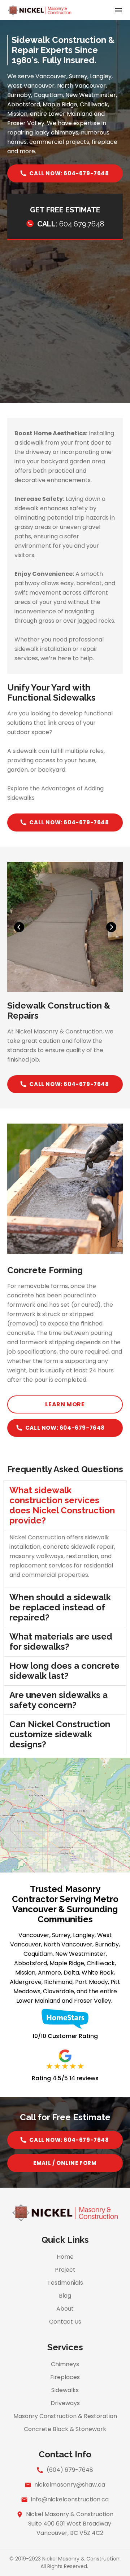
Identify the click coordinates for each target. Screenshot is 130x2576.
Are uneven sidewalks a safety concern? (58, 1700)
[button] (118, 11)
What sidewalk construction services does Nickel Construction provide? (62, 1505)
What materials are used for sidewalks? (61, 1642)
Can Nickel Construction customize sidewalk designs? (60, 1734)
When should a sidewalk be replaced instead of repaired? (60, 1607)
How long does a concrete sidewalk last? (64, 1671)
